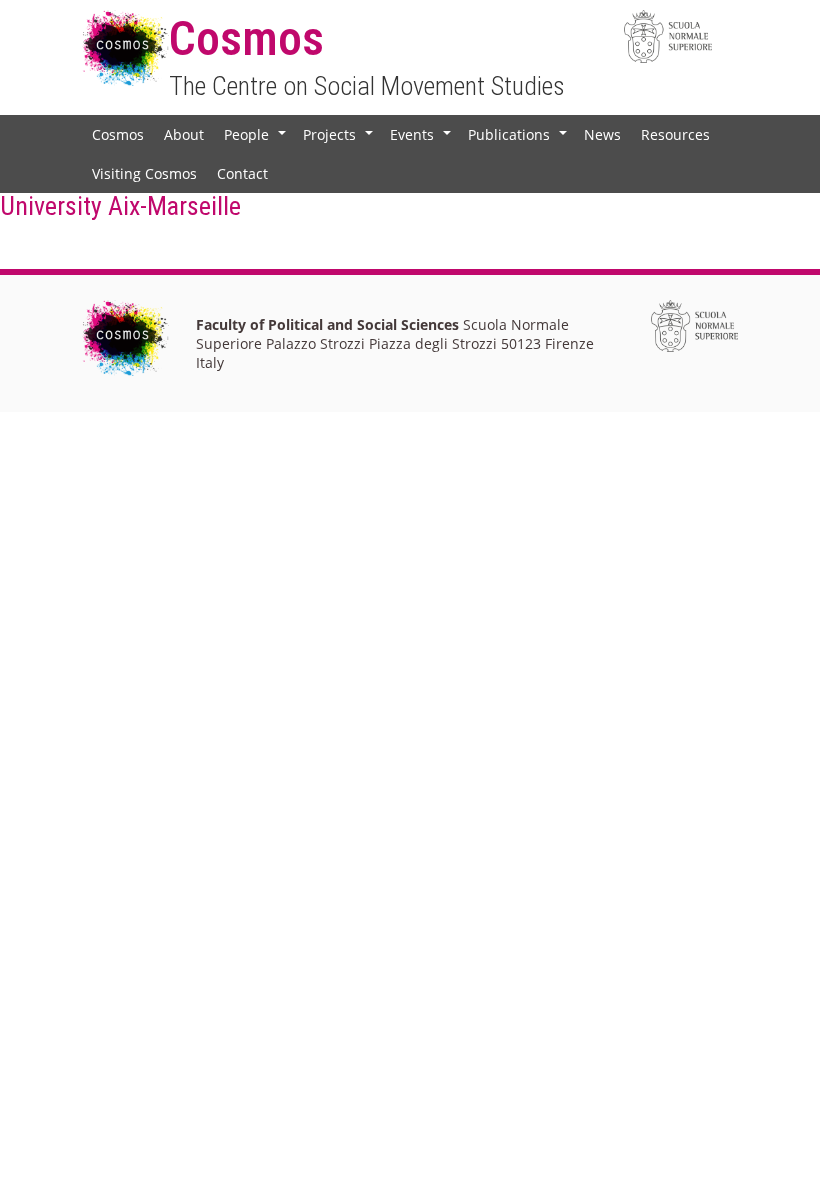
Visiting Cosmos (144, 173)
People (257, 139)
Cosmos (118, 134)
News (602, 134)
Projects (340, 139)
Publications (519, 139)
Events (422, 139)
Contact (242, 173)
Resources (675, 134)
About (184, 134)
